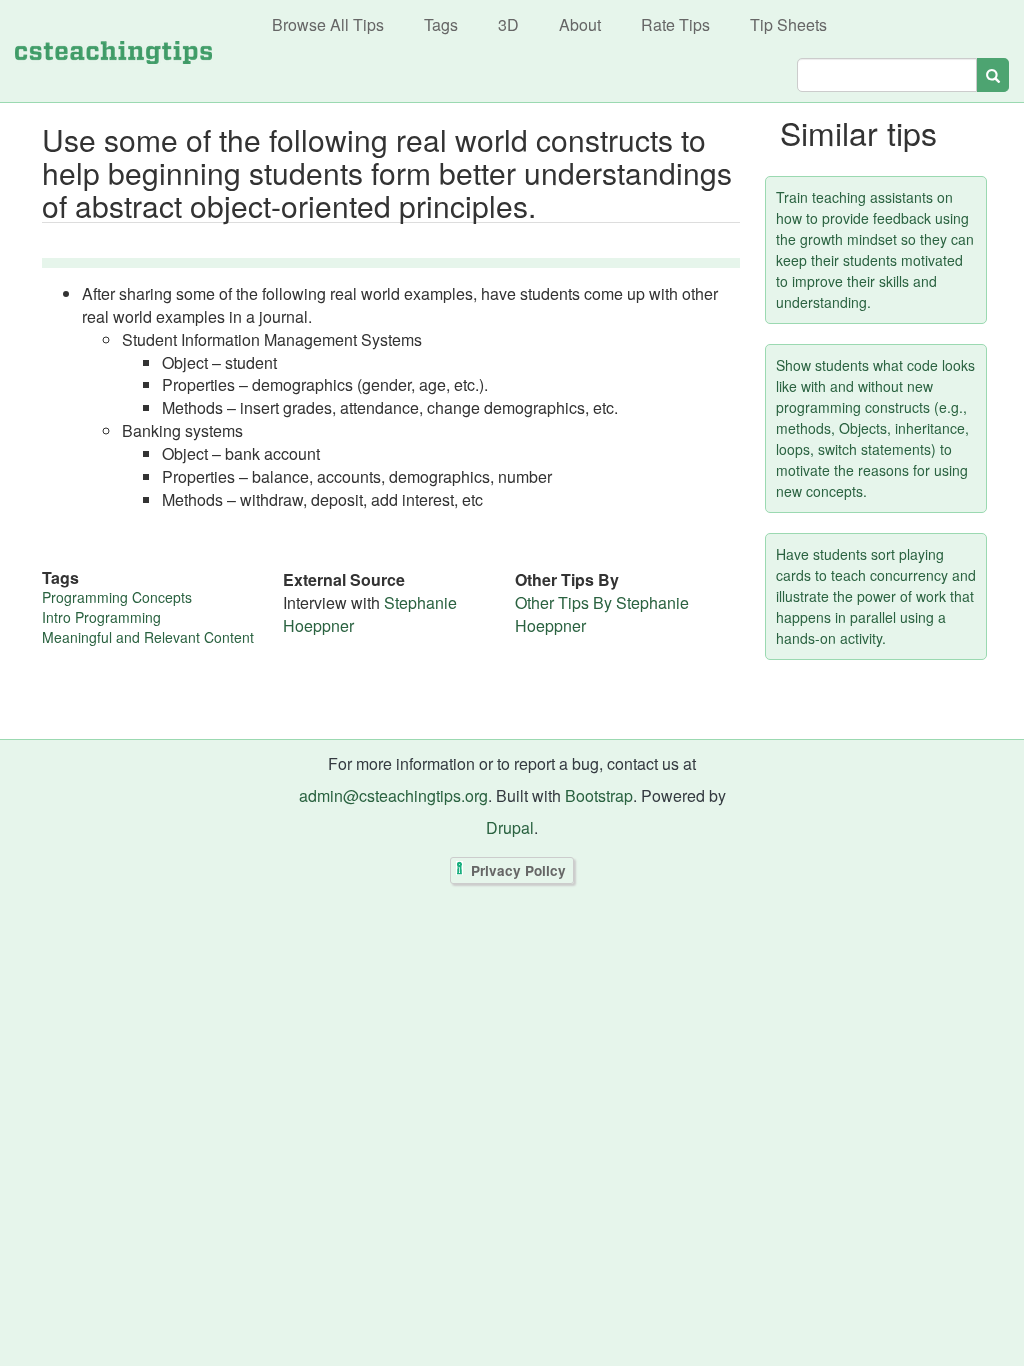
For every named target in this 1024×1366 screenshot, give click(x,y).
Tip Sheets (788, 24)
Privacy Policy (518, 870)
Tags (441, 24)
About (580, 24)
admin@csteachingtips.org (393, 795)
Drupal (510, 827)
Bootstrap (599, 795)
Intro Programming (101, 617)
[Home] (113, 51)
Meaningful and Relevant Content (148, 637)
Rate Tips (675, 24)
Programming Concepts (117, 597)
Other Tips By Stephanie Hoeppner (602, 614)
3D (508, 24)
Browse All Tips (328, 24)
